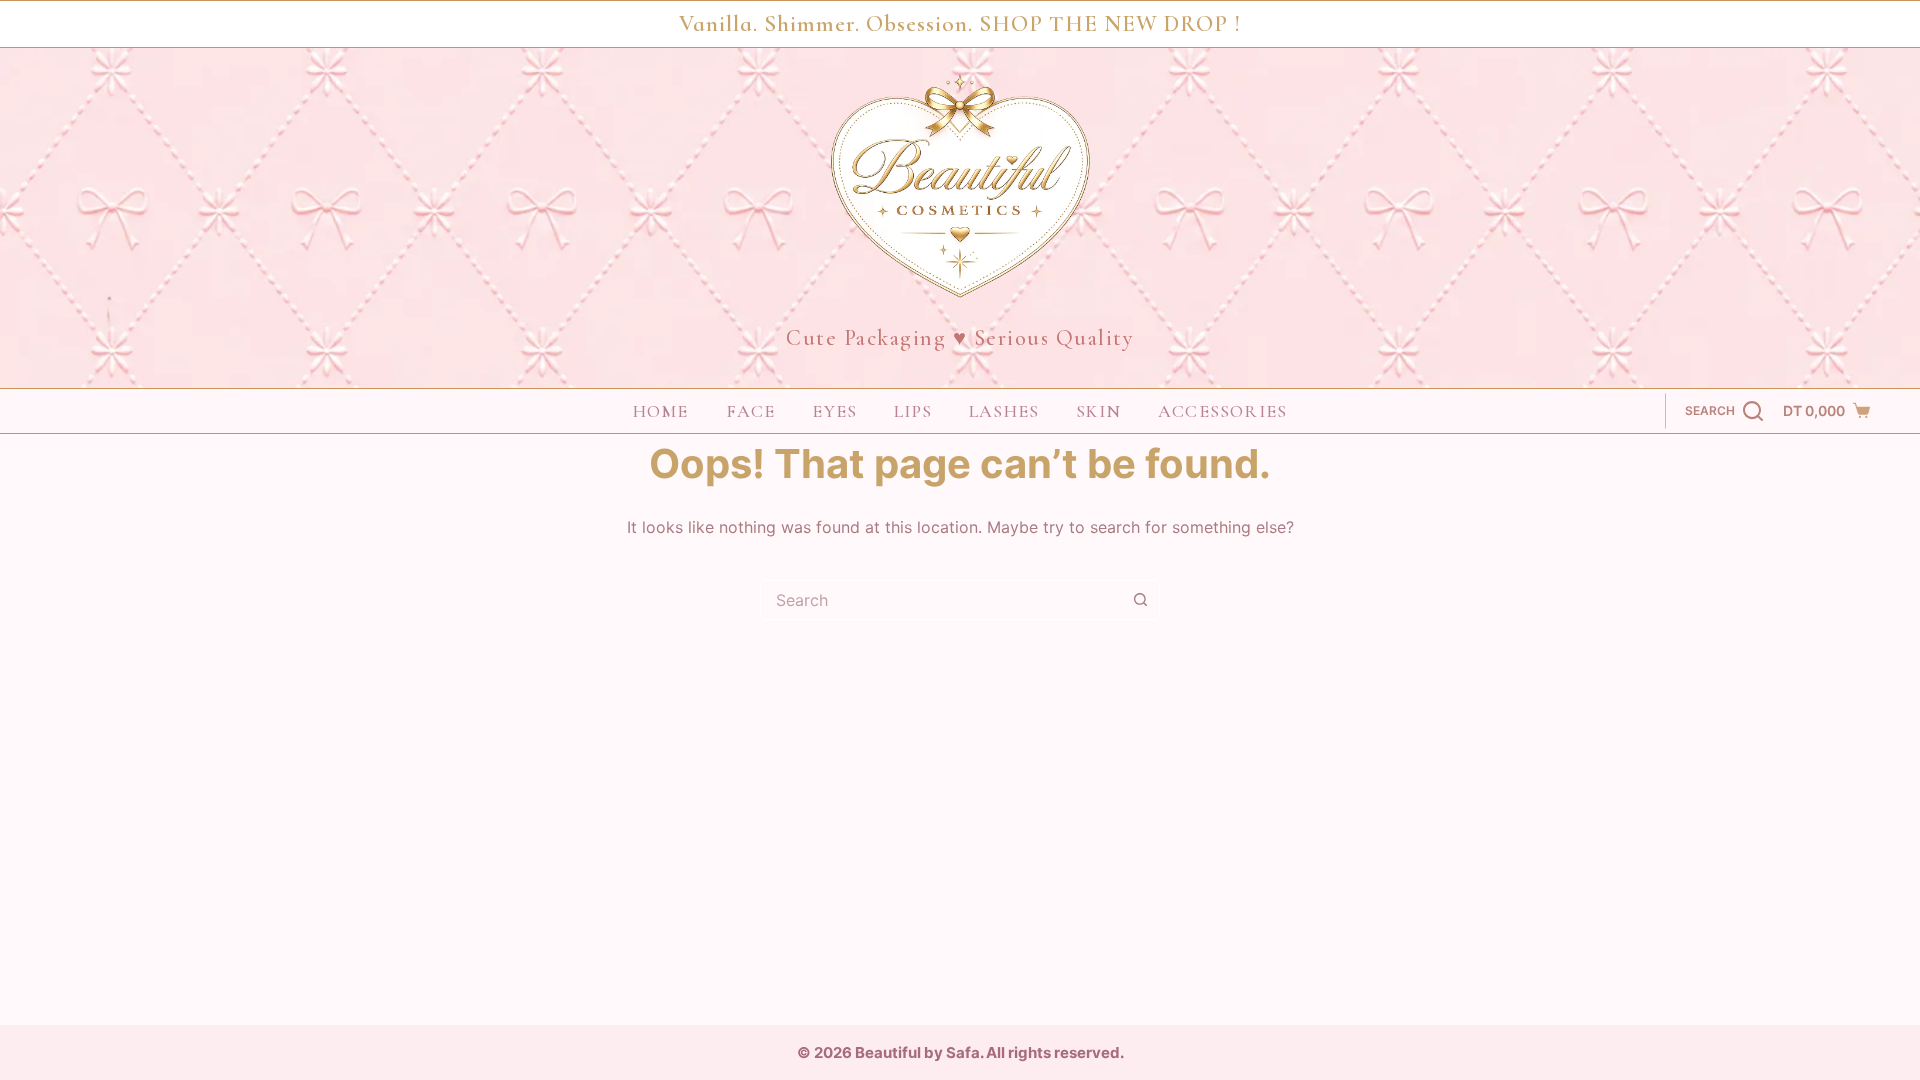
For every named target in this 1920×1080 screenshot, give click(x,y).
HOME (661, 411)
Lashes (1004, 411)
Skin (1098, 411)
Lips (913, 411)
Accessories (1222, 411)
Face (751, 411)
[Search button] (1140, 600)
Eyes (834, 411)
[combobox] (941, 600)
